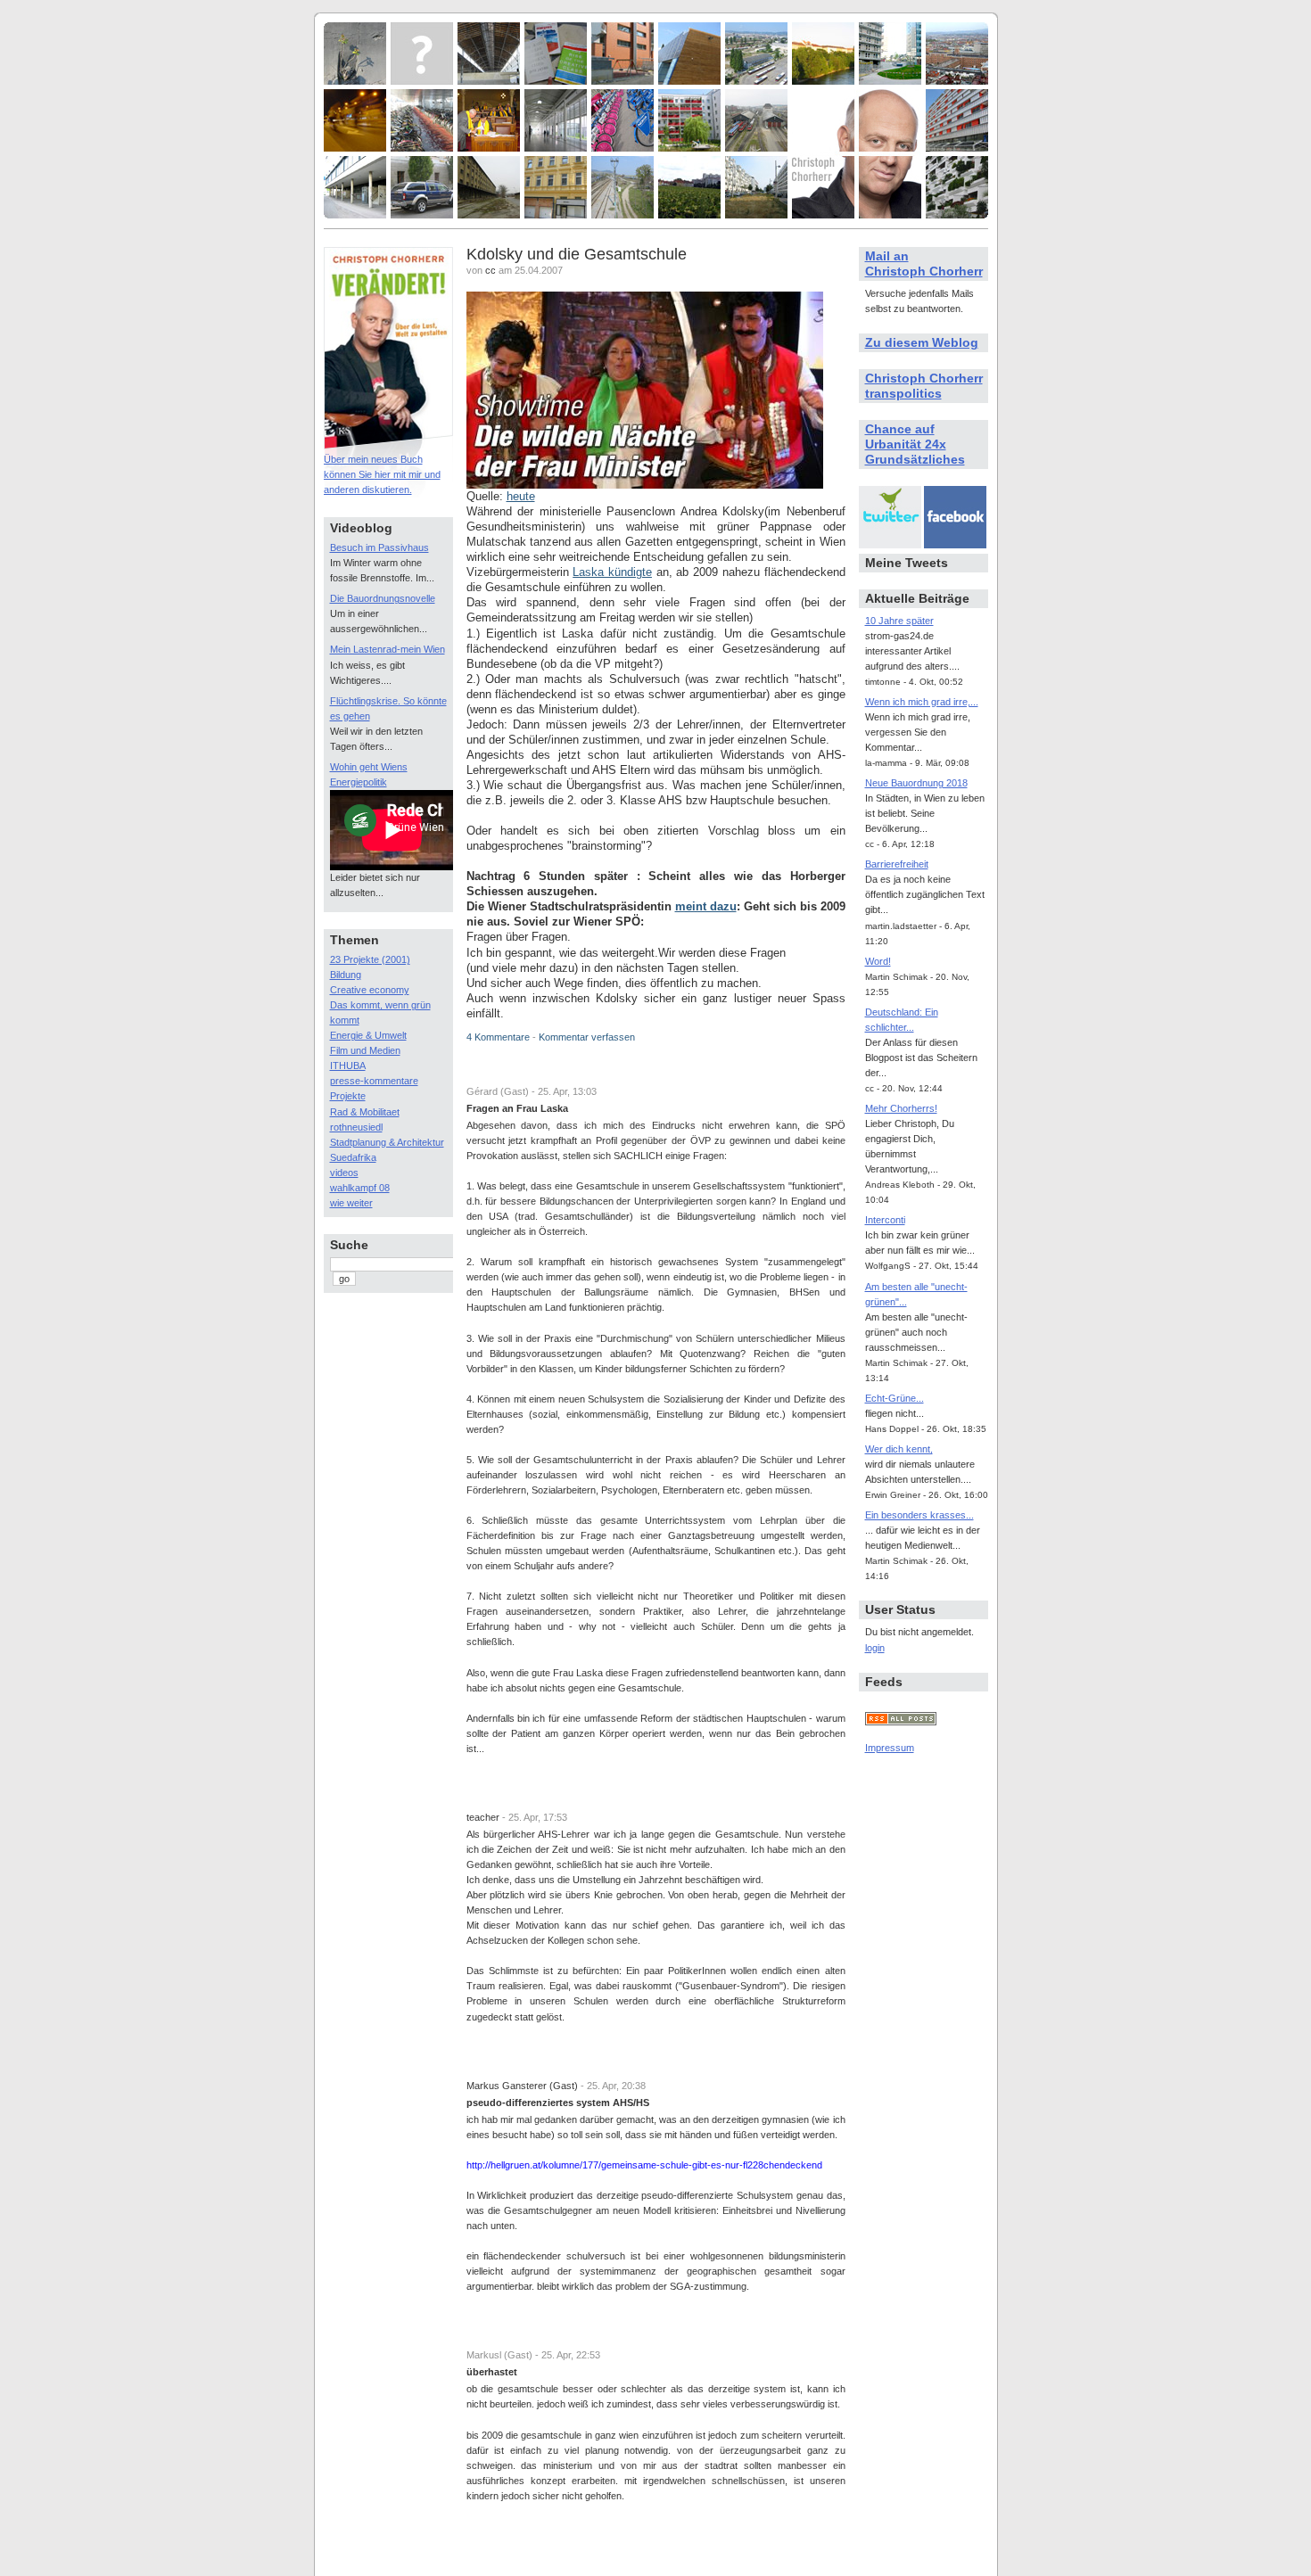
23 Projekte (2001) (370, 959)
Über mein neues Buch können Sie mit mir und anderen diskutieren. (382, 474)
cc (491, 270)
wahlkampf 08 (360, 1188)
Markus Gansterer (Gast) (522, 2086)
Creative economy (370, 990)
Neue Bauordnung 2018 (916, 783)
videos (344, 1173)
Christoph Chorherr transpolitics (924, 386)
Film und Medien (365, 1050)
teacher (483, 1817)
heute (521, 496)
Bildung (346, 975)
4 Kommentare (498, 1037)
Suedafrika (353, 1157)
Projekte (348, 1096)
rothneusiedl (356, 1127)
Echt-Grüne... (895, 1398)
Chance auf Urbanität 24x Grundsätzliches (915, 444)
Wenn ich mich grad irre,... (922, 702)
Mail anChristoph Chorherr (924, 263)
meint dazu (706, 906)
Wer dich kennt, (899, 1449)
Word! (878, 961)
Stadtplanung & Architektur (387, 1142)
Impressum (890, 1748)
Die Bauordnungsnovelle (383, 598)
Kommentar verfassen (587, 1037)
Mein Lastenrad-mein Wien (388, 649)
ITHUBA (348, 1066)
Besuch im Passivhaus (379, 547)
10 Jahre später (899, 621)
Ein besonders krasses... (919, 1515)
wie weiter (351, 1203)
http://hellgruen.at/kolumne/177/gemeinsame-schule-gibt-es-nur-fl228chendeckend (644, 2165)
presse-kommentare (374, 1081)
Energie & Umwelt (368, 1035)
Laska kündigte (612, 572)
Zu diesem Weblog (922, 342)
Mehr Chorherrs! (901, 1108)
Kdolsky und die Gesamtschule (577, 254)
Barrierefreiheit (897, 864)
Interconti (885, 1220)
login (875, 1648)
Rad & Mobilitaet (365, 1112)
